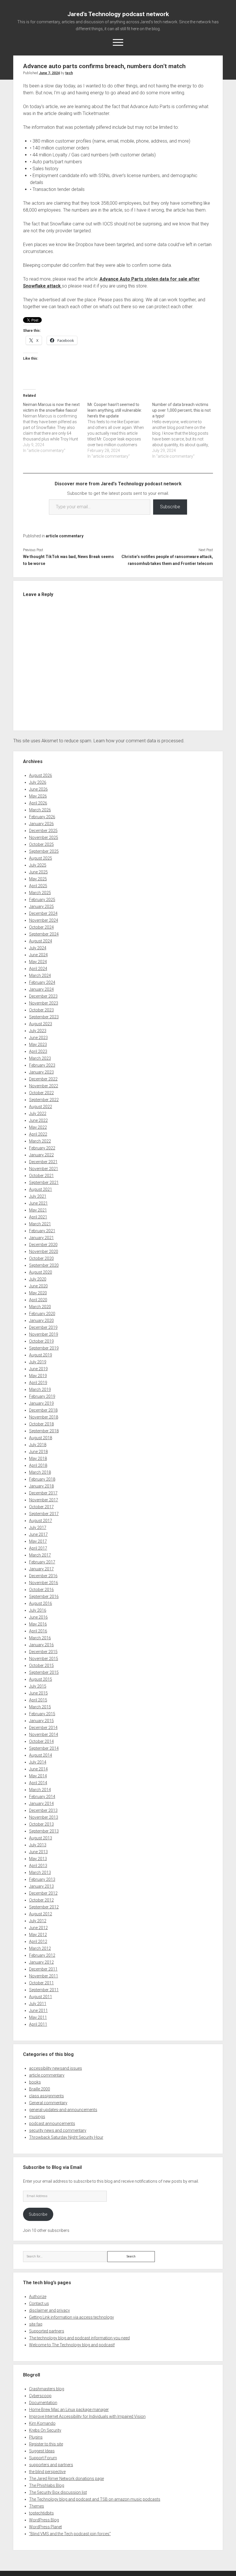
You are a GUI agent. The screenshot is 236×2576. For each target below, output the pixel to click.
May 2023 (38, 1044)
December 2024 (43, 913)
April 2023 (38, 1051)
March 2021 (40, 1224)
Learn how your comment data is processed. (139, 741)
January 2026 (41, 824)
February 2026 (42, 817)
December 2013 (43, 1810)
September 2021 (44, 1182)
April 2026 (38, 803)
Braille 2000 (40, 2089)
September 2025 (44, 851)
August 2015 (41, 1679)
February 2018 (42, 1479)
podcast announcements (52, 2123)
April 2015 (38, 1700)
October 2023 (41, 1010)
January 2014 (41, 1803)
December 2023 (43, 996)
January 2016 (41, 1645)
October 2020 (41, 1258)
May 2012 (38, 1935)
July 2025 (38, 865)
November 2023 (44, 1003)
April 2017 (38, 1548)
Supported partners (47, 2331)
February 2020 (42, 1314)
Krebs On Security (45, 2430)
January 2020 (41, 1320)
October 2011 (41, 1983)
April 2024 (38, 969)
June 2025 (38, 872)
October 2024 (41, 927)
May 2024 (38, 962)
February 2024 (42, 982)
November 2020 (44, 1251)
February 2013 (42, 1879)
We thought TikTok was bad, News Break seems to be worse (68, 560)
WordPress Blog (44, 2520)
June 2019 (38, 1369)
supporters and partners (51, 2465)
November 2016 (44, 1583)
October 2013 (41, 1824)
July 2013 (38, 1845)
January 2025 (41, 906)
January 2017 (41, 1569)
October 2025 (41, 844)
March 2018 (40, 1472)
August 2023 (41, 1024)
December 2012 (43, 1893)
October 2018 (41, 1424)
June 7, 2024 (49, 73)
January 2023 (41, 1072)
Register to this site (46, 2444)
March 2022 (40, 1141)
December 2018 (43, 1410)
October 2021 (41, 1176)
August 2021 (41, 1189)
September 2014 (44, 1748)
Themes (37, 2506)
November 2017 (44, 1500)
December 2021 (43, 1162)
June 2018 (38, 1452)
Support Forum (43, 2458)
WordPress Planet (45, 2527)
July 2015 (38, 1686)
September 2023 (44, 1017)
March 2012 (40, 1948)
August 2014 (41, 1755)
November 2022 (44, 1086)
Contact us (39, 2303)
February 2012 (42, 1955)
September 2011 (44, 1990)
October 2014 (41, 1741)
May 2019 (38, 1376)
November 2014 (44, 1734)
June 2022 (38, 1120)
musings (37, 2117)
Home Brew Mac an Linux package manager (69, 2410)
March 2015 (40, 1707)
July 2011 (38, 2004)
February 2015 (42, 1714)
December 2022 (43, 1079)
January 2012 (41, 1962)
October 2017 (41, 1507)
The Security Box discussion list (58, 2492)
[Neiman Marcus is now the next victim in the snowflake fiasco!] (55, 428)
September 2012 (44, 1907)
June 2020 (38, 1286)
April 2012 (38, 1941)
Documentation (43, 2403)
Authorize (38, 2297)
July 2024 (38, 948)
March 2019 (40, 1389)
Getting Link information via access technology (72, 2317)
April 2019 (38, 1383)
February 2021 (42, 1231)
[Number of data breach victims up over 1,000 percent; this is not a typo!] (185, 430)
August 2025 (41, 858)
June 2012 (38, 1928)
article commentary (65, 536)
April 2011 (38, 2024)
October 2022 (41, 1093)
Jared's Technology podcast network (118, 14)
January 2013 (41, 1886)
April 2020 (38, 1300)
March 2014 (40, 1790)
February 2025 (42, 900)
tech (69, 73)
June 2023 (38, 1038)
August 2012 (41, 1914)
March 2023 (40, 1058)
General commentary (48, 2103)
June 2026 (38, 789)
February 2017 (42, 1562)
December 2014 (43, 1728)
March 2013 (40, 1872)
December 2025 (43, 831)
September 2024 (44, 934)
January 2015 (41, 1721)
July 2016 (38, 1610)
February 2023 (42, 1065)
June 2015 (38, 1693)
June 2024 (38, 955)
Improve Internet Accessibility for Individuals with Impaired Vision (87, 2416)
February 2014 (42, 1797)
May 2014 (38, 1776)
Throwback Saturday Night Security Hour (66, 2137)
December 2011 (43, 1969)
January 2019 (41, 1403)
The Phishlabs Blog (47, 2485)
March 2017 (40, 1555)
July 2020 (38, 1279)
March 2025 (40, 893)
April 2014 (38, 1783)
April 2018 (38, 1465)
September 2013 (44, 1831)
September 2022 (44, 1100)
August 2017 (41, 1521)
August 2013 (41, 1838)
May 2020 (38, 1293)
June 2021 (38, 1203)
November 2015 (44, 1659)
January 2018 (41, 1486)
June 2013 (38, 1852)
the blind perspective (47, 2472)
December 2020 (43, 1245)
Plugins (36, 2437)
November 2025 (44, 837)
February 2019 (42, 1396)
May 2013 (38, 1859)
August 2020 (41, 1272)
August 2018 (41, 1438)
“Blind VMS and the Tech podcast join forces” (70, 2534)
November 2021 (44, 1169)
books (35, 2082)
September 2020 (44, 1265)
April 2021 (38, 1217)
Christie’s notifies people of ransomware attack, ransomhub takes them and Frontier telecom (167, 560)
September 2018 (44, 1431)
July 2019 (38, 1362)
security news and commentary (58, 2130)
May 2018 (38, 1458)
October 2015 (41, 1665)
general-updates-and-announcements (63, 2110)
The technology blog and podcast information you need (79, 2338)
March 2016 (40, 1638)
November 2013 (44, 1817)
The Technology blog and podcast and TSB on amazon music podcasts (95, 2499)
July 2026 (38, 782)
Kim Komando (42, 2423)
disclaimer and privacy (50, 2310)
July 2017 (38, 1527)
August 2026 (41, 775)
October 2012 (41, 1900)
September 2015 (44, 1672)
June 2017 (38, 1534)
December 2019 (43, 1327)
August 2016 (41, 1603)
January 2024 (41, 989)
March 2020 (40, 1307)
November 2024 (44, 920)
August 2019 (41, 1355)
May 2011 (38, 2017)
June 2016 (38, 1617)
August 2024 (41, 941)
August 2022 (41, 1107)
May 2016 (38, 1624)
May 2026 (38, 796)
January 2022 (41, 1155)
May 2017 (38, 1541)
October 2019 (41, 1341)
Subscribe (170, 507)
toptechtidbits (41, 2513)
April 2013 (38, 1866)
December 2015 (43, 1652)
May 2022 (38, 1127)
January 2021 (41, 1238)
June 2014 (38, 1769)
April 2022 (38, 1134)
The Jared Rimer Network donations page (66, 2479)
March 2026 (40, 810)
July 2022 (38, 1113)
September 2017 (44, 1514)
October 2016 (41, 1590)
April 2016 (38, 1631)
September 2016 (44, 1596)
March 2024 (40, 975)
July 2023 (38, 1031)
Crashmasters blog (47, 2389)
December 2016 (43, 1576)
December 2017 (43, 1493)
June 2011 (38, 2010)
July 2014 (38, 1762)
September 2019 (44, 1348)
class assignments (46, 2096)
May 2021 (38, 1210)
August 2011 (41, 1997)
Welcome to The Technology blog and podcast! (72, 2345)
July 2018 (38, 1445)
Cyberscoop (40, 2396)
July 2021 (38, 1196)
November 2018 (44, 1417)
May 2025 (38, 879)
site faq (36, 2324)
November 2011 (44, 1976)
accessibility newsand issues (56, 2068)
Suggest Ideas (42, 2451)
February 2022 (42, 1148)
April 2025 (38, 886)
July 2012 (38, 1921)
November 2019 (44, 1334)
